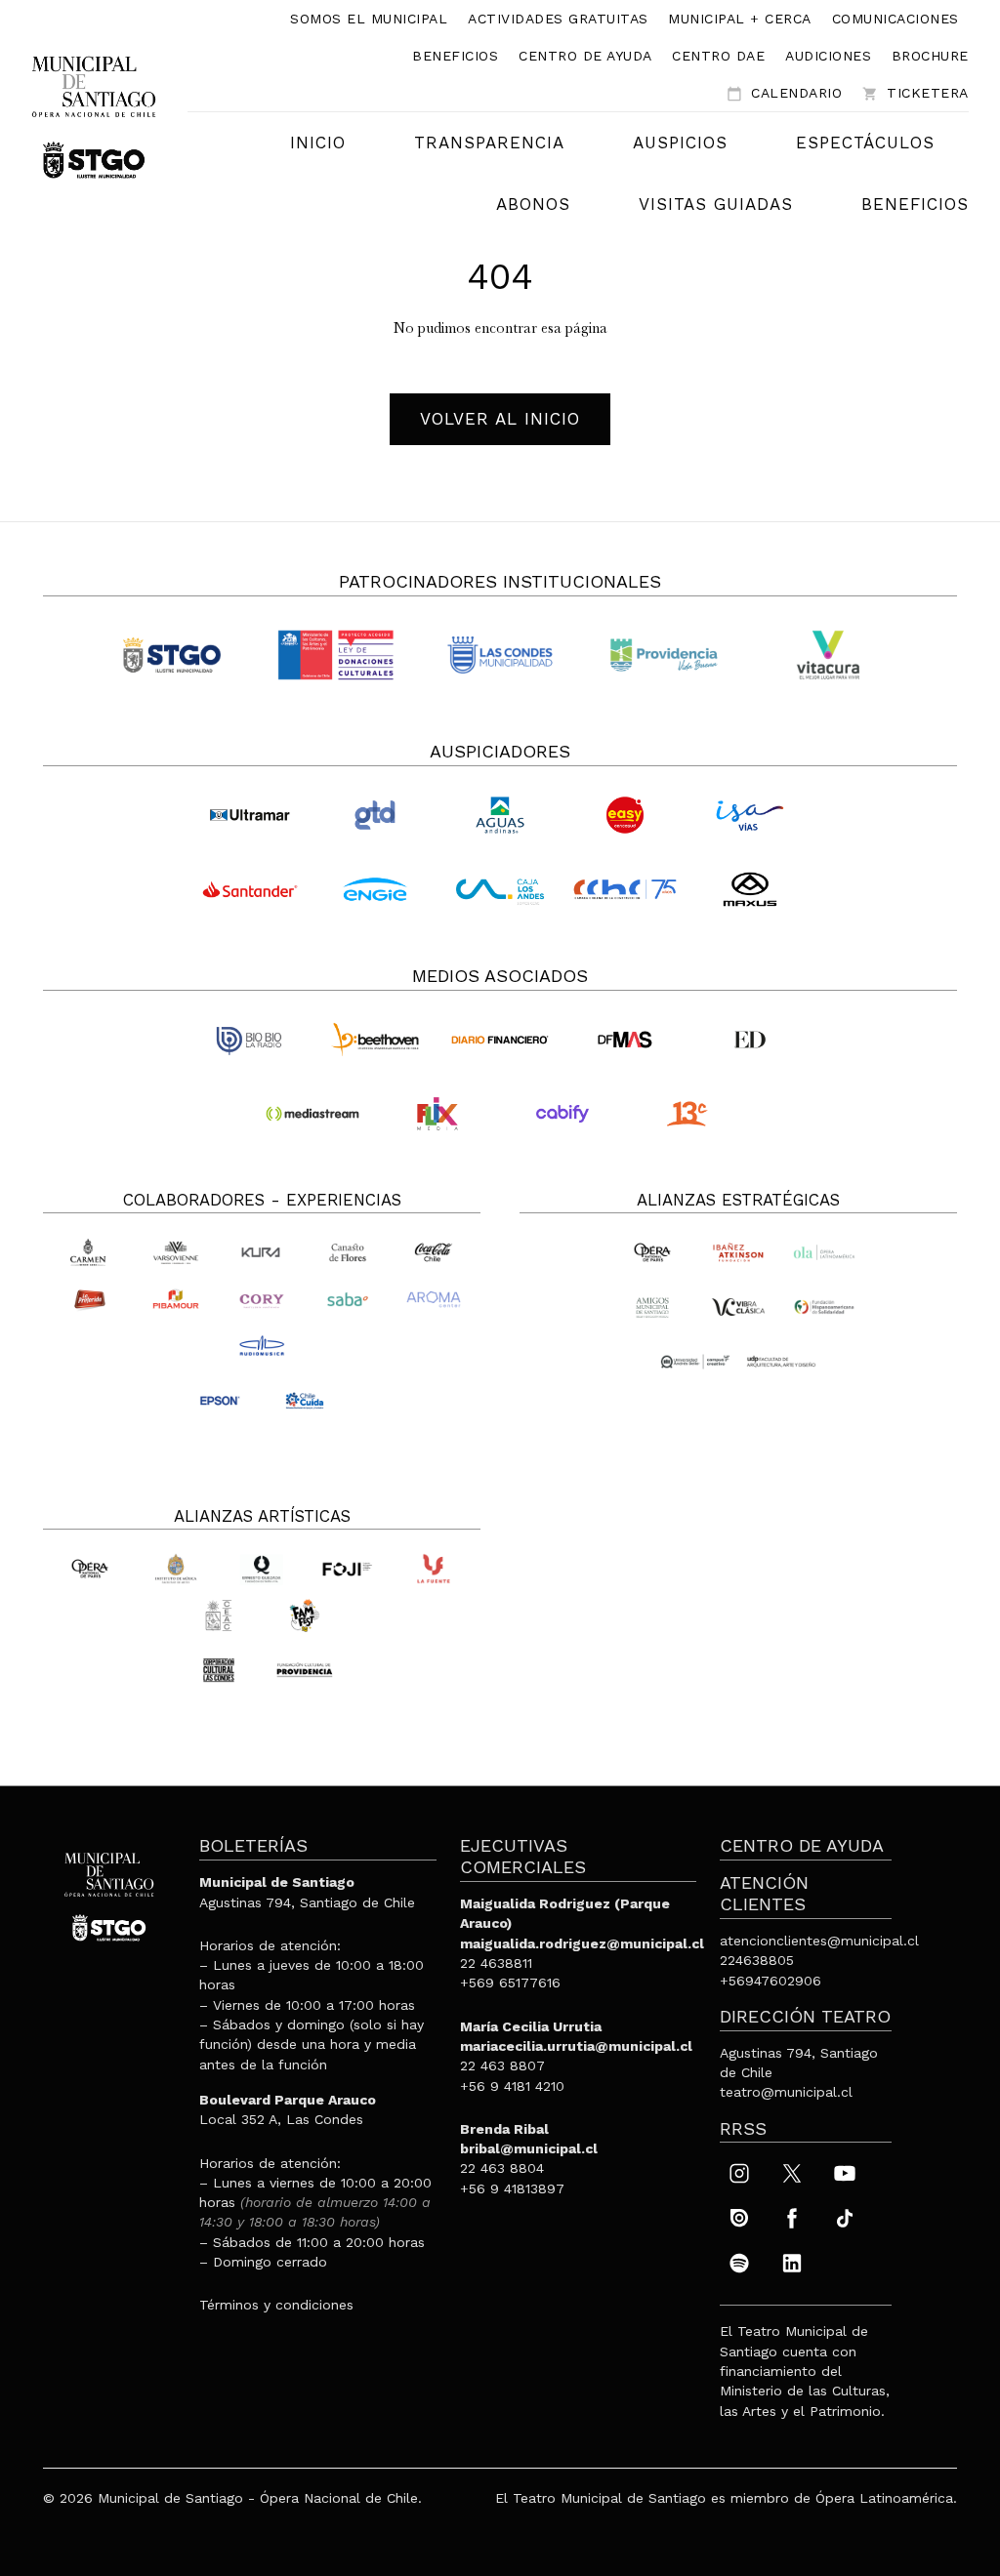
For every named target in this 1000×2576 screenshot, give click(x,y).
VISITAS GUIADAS (716, 204)
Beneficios (455, 56)
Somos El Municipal (369, 19)
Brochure (930, 56)
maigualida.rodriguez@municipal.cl (582, 1943)
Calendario (784, 93)
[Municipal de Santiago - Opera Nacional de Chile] (94, 116)
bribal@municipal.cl (529, 2148)
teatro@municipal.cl (786, 2092)
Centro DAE (718, 56)
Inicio (318, 143)
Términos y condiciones (276, 2305)
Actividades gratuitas (558, 19)
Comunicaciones (896, 19)
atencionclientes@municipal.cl (819, 1941)
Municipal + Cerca (740, 19)
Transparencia (489, 143)
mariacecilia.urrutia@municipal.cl (576, 2046)
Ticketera (916, 93)
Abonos (533, 204)
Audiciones (828, 56)
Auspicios (680, 143)
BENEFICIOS (915, 204)
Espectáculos (865, 143)
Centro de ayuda (585, 56)
